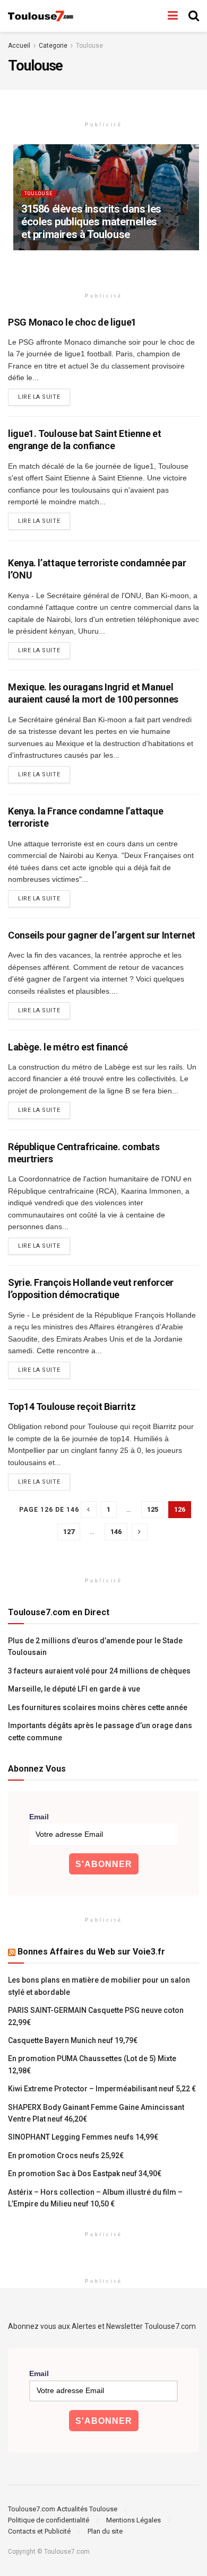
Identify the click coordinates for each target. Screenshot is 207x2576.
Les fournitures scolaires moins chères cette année (98, 1707)
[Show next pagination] (140, 1532)
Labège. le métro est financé (68, 1047)
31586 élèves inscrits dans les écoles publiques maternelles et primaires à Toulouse (91, 222)
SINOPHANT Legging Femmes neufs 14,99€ (83, 2137)
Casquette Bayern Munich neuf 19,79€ (73, 2040)
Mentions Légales (133, 2520)
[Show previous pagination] (89, 1510)
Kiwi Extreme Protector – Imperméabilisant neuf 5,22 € (102, 2089)
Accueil (19, 46)
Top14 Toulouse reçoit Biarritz (72, 1407)
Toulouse (89, 46)
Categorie (53, 46)
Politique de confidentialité (49, 2520)
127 (69, 1532)
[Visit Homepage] (41, 16)
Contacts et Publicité (39, 2531)
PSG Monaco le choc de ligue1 (72, 322)
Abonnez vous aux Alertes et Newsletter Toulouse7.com (102, 2326)
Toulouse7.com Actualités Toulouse (63, 2509)
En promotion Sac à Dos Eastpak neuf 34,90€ (85, 2174)
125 (153, 1509)
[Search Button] (194, 16)
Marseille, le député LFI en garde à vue (74, 1689)
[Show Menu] (173, 16)
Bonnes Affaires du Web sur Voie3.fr (91, 1952)
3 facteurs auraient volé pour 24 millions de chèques (99, 1671)
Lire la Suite (44, 397)
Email (39, 1817)
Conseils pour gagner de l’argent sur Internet (102, 935)
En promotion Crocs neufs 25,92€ (66, 2156)
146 (116, 1532)
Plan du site (105, 2531)
